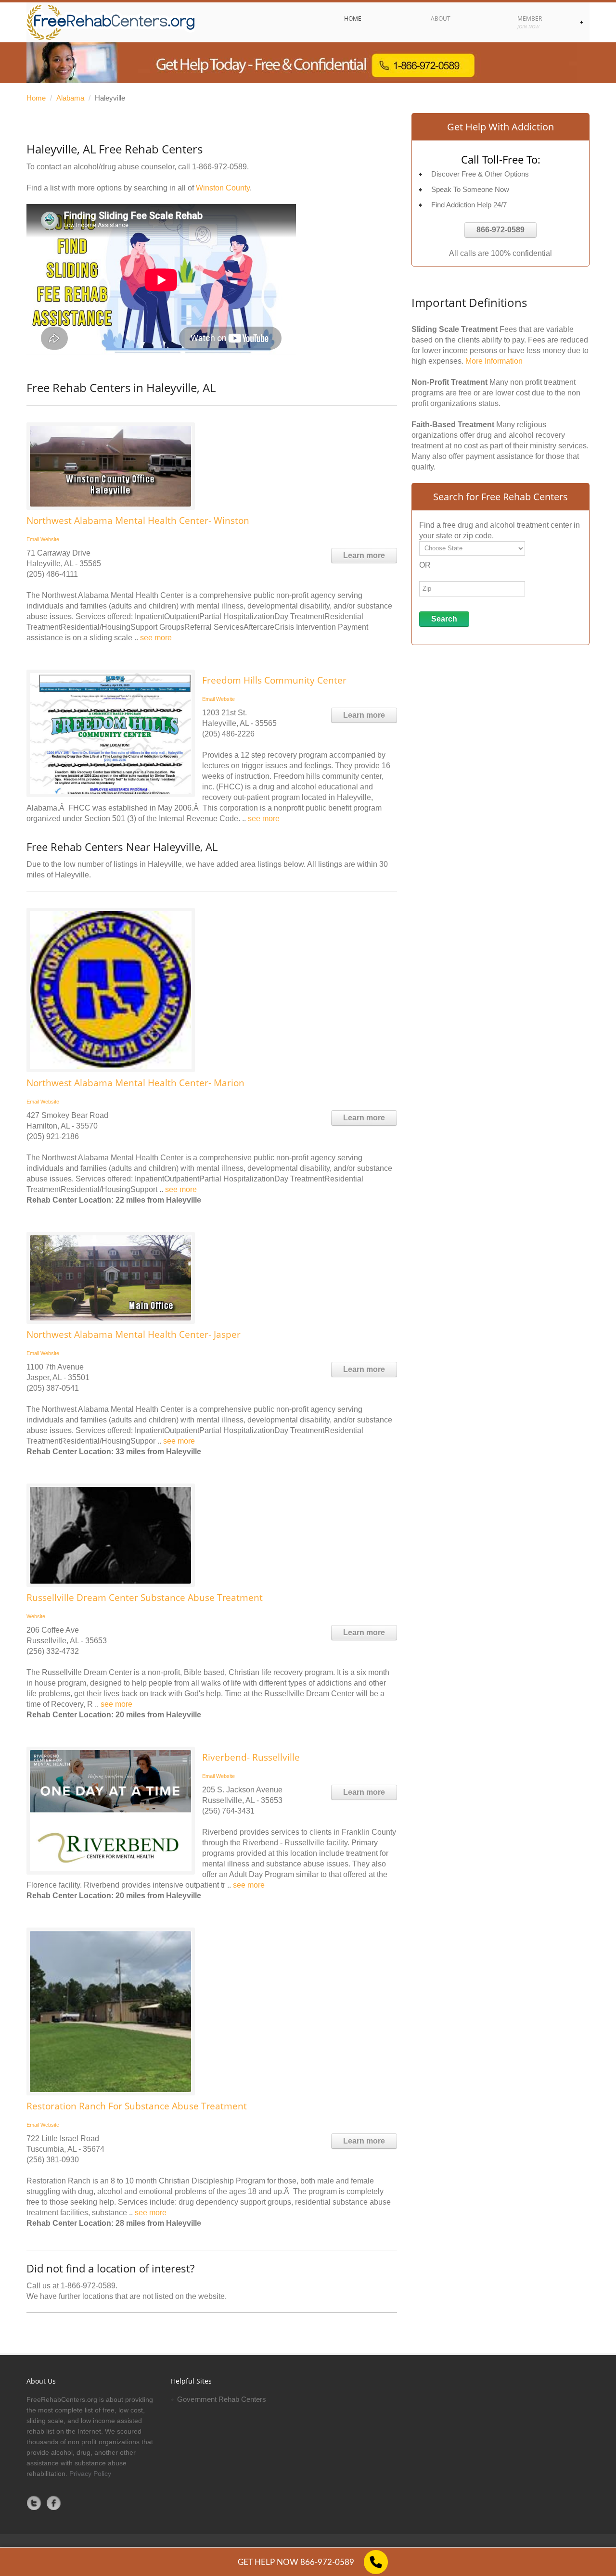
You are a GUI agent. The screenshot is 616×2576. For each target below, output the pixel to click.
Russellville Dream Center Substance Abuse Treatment (145, 1598)
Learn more (364, 555)
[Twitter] (34, 2503)
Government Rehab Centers (222, 2399)
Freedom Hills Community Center (274, 680)
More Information (494, 361)
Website (50, 539)
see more (156, 638)
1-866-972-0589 (219, 167)
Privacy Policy (90, 2474)
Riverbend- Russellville (251, 1757)
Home (36, 98)
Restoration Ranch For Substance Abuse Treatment (137, 2106)
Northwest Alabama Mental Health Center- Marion (135, 1083)
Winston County (223, 188)
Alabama (70, 98)
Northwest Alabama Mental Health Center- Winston (138, 520)
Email (33, 539)
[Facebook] (54, 2503)
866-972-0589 (500, 230)
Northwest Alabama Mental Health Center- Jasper (134, 1334)
